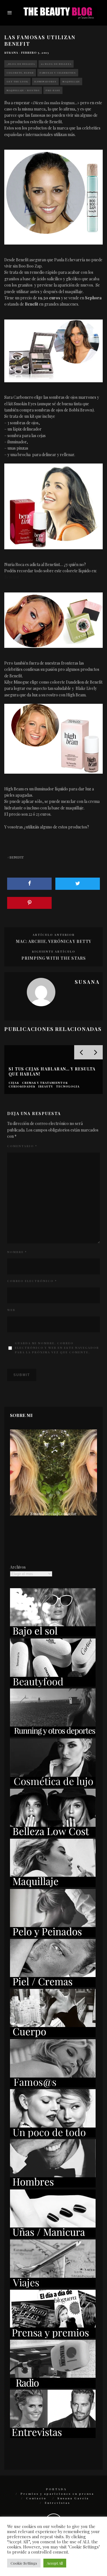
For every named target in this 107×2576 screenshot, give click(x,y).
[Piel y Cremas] (53, 1986)
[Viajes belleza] (53, 2286)
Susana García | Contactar (53, 1514)
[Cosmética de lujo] (53, 1785)
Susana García (73, 2498)
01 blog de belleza (56, 64)
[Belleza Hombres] (53, 2186)
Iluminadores (45, 81)
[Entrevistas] (53, 2436)
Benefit (17, 857)
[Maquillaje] (53, 1885)
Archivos (18, 1567)
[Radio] (53, 2386)
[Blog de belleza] (53, 2136)
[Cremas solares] (53, 1635)
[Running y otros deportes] (53, 1735)
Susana (11, 53)
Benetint (12, 577)
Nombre (17, 1252)
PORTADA (56, 2489)
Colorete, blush (20, 73)
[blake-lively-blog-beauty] (53, 739)
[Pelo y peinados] (53, 1936)
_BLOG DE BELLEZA (21, 64)
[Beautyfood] (53, 1685)
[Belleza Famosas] (53, 2086)
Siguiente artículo (54, 951)
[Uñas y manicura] (53, 2236)
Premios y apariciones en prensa (57, 2494)
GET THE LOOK (17, 81)
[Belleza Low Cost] (53, 1835)
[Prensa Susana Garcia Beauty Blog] (53, 2336)
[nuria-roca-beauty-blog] (53, 506)
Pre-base (53, 90)
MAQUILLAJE (71, 81)
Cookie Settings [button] (24, 2563)
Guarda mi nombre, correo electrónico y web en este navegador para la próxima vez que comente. (57, 1348)
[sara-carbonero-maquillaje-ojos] (53, 351)
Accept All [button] (55, 2563)
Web (11, 1310)
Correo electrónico (32, 1281)
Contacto (36, 2498)
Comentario (22, 1146)
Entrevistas (57, 2503)
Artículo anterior (54, 935)
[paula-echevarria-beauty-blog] (53, 197)
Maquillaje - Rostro (23, 90)
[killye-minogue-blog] (53, 620)
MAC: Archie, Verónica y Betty (54, 941)
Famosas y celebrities (58, 73)
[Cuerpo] (53, 2036)
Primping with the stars (54, 958)
